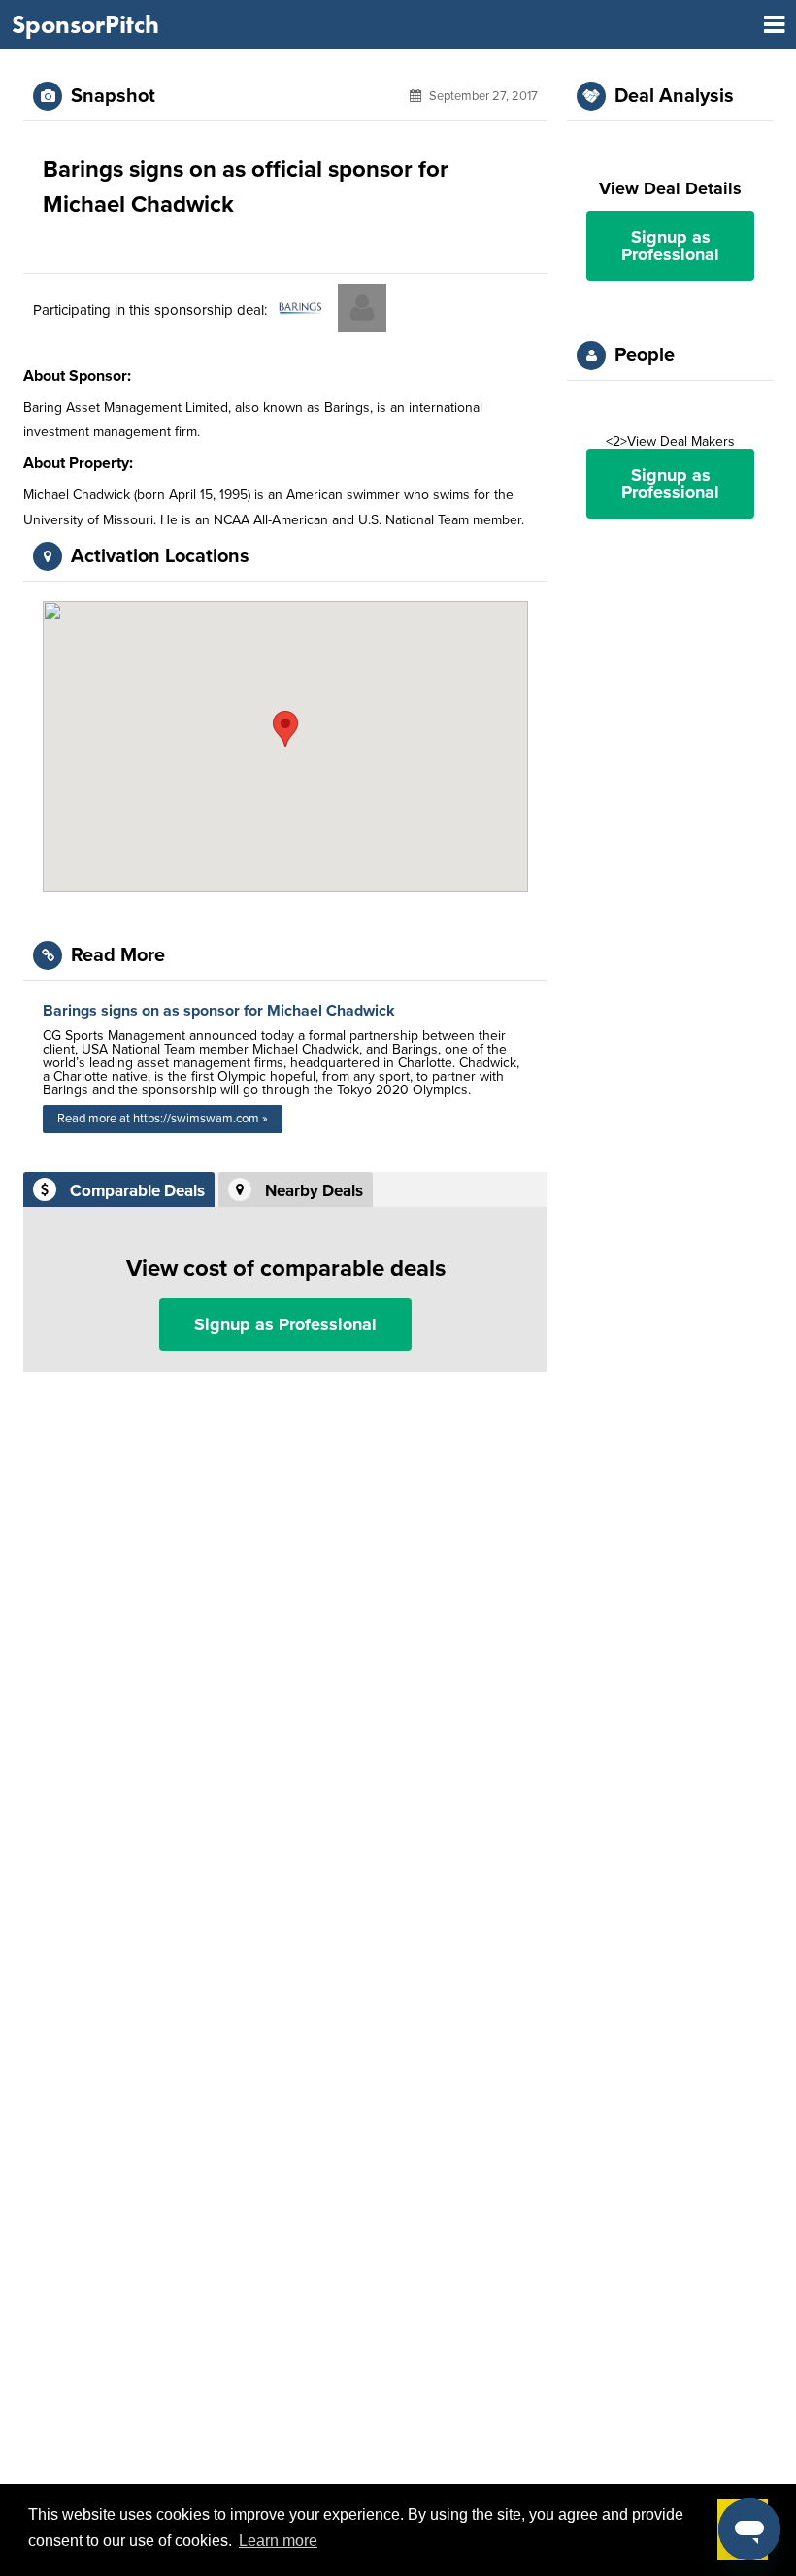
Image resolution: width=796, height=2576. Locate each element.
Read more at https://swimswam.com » (163, 1119)
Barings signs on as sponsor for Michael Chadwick (219, 1011)
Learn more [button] (278, 2541)
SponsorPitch (85, 24)
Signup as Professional (285, 1324)
